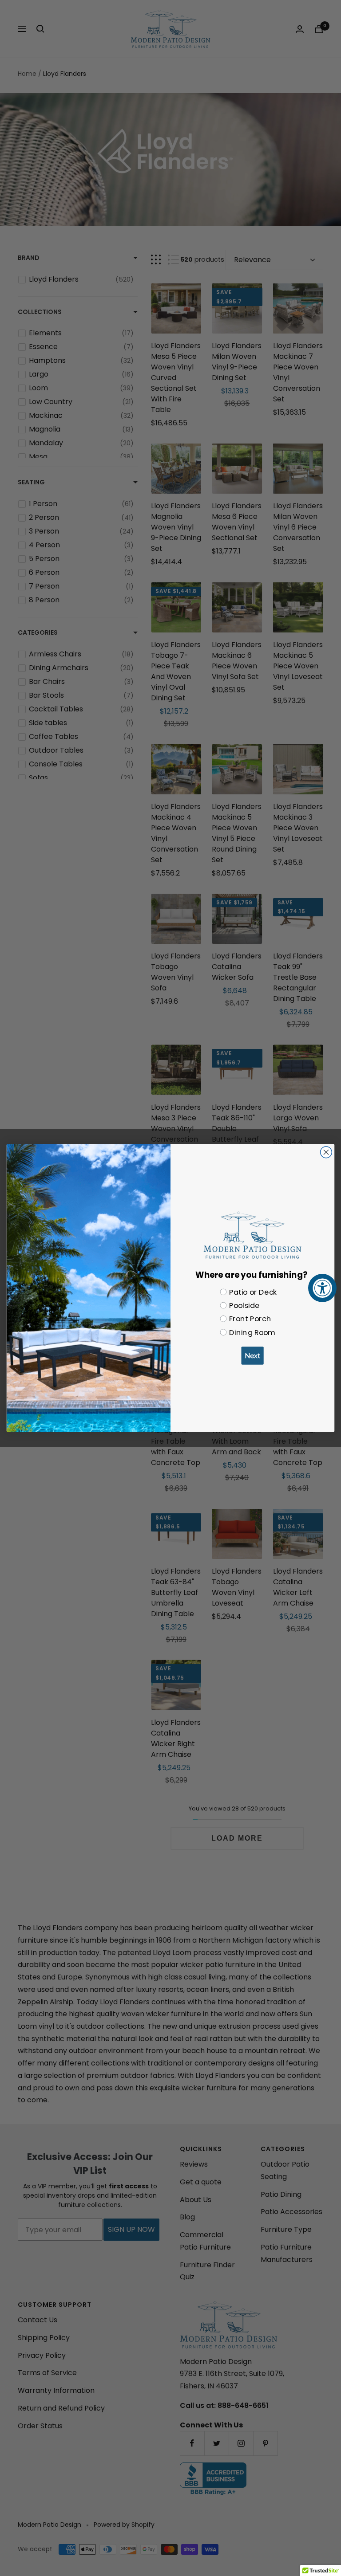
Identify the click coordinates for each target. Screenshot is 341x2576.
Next (252, 1356)
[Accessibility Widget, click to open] (322, 1288)
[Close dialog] (326, 1152)
